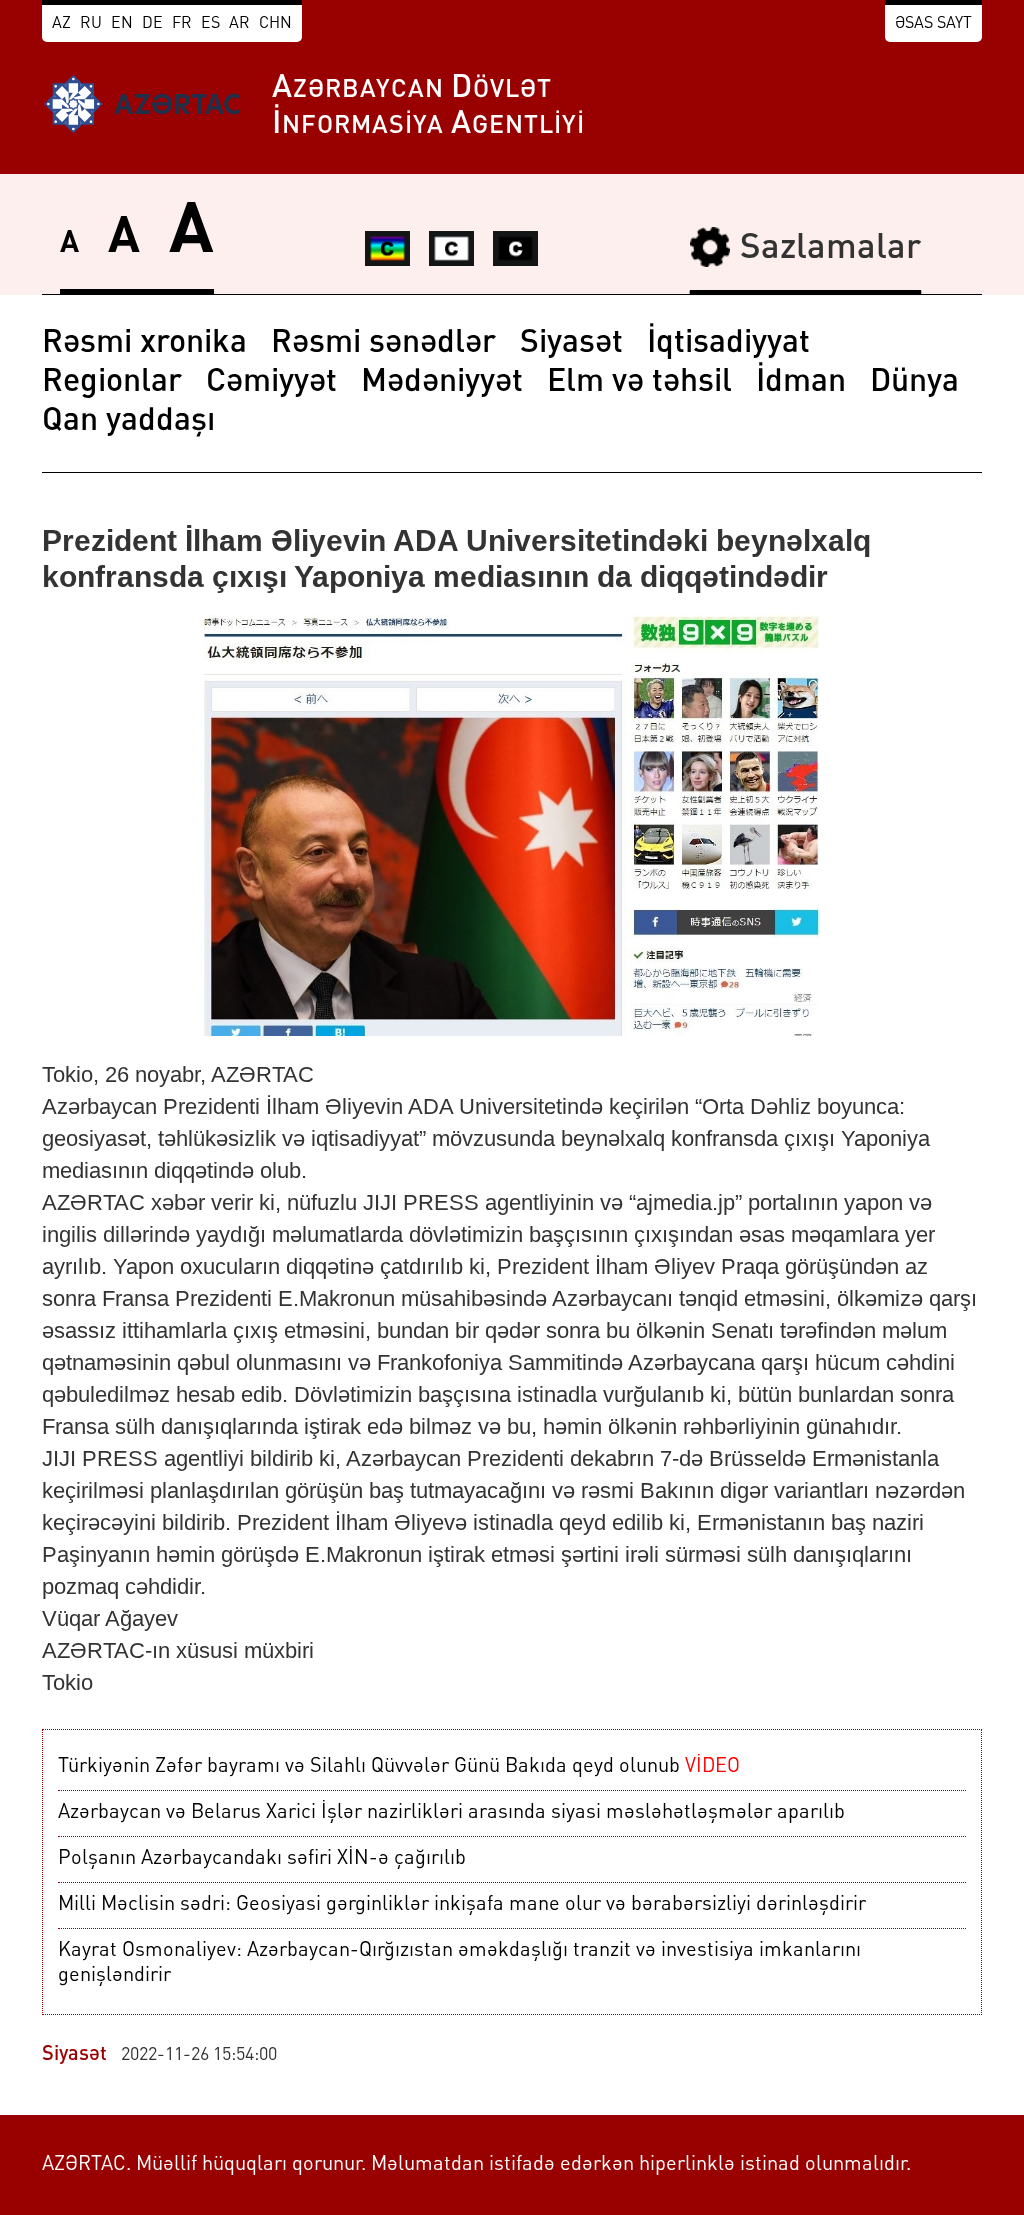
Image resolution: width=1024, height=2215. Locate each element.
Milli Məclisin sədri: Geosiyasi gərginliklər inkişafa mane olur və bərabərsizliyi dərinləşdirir (462, 1905)
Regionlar (112, 383)
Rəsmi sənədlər (383, 344)
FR (182, 24)
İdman (801, 383)
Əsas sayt (933, 24)
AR (239, 24)
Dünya (914, 383)
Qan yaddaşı (128, 422)
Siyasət (571, 344)
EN (122, 24)
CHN (275, 24)
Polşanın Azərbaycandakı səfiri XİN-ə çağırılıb (262, 1859)
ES (210, 24)
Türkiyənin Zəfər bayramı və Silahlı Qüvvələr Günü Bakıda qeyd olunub (399, 1767)
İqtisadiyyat (728, 344)
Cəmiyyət (271, 383)
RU (91, 24)
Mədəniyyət (442, 383)
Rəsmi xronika (144, 344)
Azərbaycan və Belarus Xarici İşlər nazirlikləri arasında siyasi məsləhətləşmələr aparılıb (451, 1813)
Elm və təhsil (639, 383)
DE (152, 24)
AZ (61, 24)
